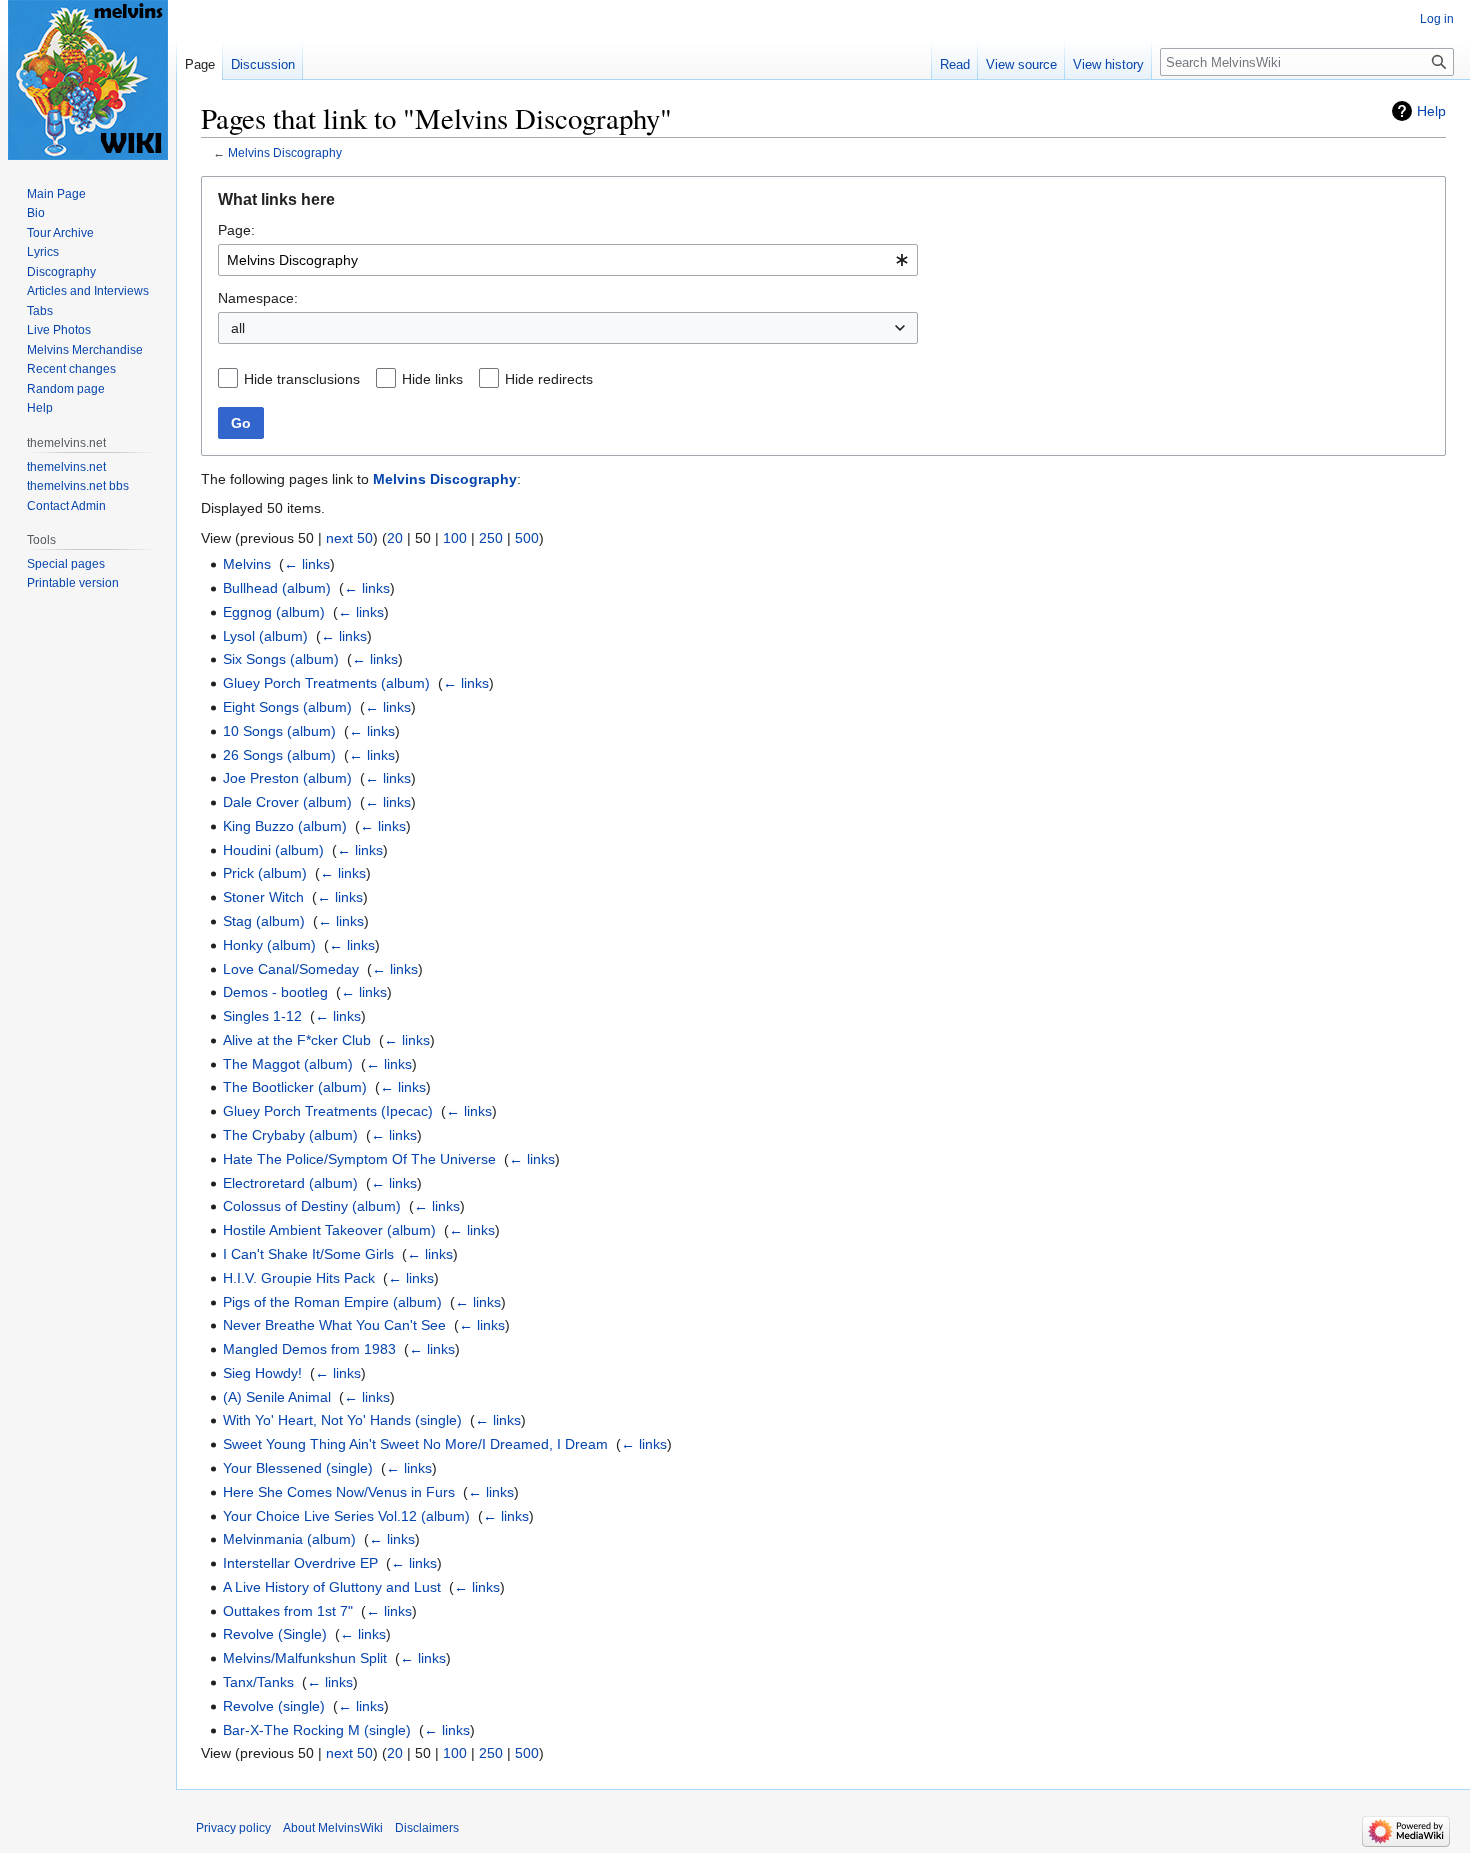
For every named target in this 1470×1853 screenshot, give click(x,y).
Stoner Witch (263, 897)
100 (455, 538)
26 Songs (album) (279, 755)
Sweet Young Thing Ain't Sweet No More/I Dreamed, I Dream (415, 1444)
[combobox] (568, 260)
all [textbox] (238, 328)
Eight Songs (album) (287, 707)
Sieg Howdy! (262, 1373)
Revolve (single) (274, 1706)
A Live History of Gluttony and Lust (332, 1587)
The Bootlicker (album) (295, 1087)
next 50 (349, 538)
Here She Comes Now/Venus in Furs (339, 1492)
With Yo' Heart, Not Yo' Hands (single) (342, 1420)
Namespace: (258, 298)
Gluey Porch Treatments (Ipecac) (328, 1111)
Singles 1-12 (262, 1016)
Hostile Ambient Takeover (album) (329, 1230)
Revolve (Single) (275, 1634)
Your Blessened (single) (298, 1468)
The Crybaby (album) (290, 1135)
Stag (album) (264, 921)
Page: (236, 230)
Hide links (432, 379)
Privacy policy (233, 1828)
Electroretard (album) (290, 1183)
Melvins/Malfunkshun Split (305, 1658)
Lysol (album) (265, 636)
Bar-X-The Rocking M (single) (317, 1730)
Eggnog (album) (274, 612)
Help (1431, 111)
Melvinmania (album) (289, 1539)
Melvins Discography (285, 152)
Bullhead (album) (277, 588)
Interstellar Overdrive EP (300, 1563)
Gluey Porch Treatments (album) (326, 683)
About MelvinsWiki (333, 1828)
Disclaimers (427, 1828)
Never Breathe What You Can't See (334, 1325)
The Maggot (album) (288, 1064)
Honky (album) (269, 945)
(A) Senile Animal (277, 1397)
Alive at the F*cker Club (297, 1040)
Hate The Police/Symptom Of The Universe (359, 1159)
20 (395, 538)
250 (491, 538)
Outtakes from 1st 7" (288, 1611)
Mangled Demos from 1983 (309, 1349)
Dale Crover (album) (287, 802)
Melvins (247, 564)
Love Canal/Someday (291, 969)
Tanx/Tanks (258, 1682)
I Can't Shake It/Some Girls (308, 1254)
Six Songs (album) (281, 659)
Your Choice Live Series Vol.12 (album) (346, 1516)
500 (527, 538)
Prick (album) (265, 873)
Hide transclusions (302, 379)
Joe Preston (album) (287, 778)
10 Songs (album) (279, 731)
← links (307, 564)
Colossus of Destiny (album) (312, 1206)
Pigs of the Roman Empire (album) (332, 1302)
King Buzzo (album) (285, 826)
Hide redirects (549, 379)
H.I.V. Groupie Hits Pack (299, 1278)
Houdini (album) (273, 850)
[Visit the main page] (88, 80)
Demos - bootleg (275, 992)
